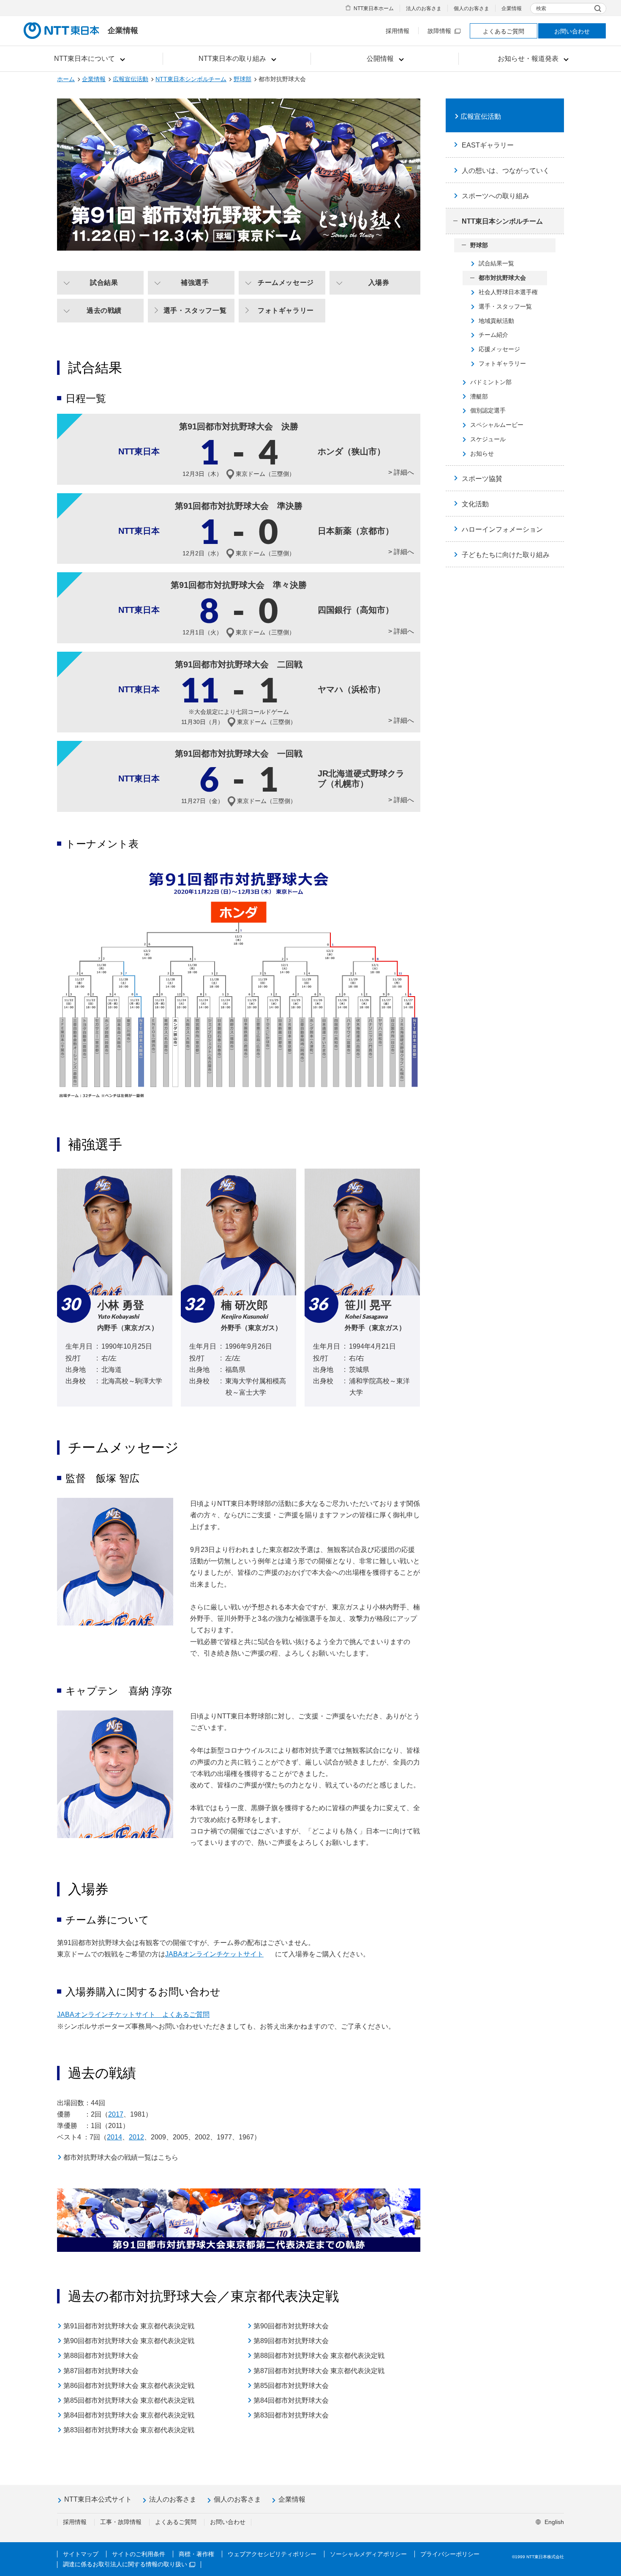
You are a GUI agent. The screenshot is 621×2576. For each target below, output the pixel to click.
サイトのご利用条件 (139, 2554)
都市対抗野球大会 (502, 278)
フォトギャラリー (502, 363)
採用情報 (398, 31)
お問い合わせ (572, 31)
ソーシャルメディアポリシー (368, 2554)
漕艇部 (479, 396)
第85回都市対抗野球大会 (291, 2386)
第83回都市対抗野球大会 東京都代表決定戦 (129, 2430)
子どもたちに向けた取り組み (506, 555)
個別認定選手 (488, 410)
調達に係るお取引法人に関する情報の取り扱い (125, 2564)
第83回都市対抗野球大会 (291, 2415)
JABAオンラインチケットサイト (214, 1954)
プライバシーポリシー (450, 2554)
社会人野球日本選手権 (508, 292)
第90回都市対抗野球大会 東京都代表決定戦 (129, 2341)
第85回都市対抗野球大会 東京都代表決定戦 (129, 2400)
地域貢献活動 (496, 321)
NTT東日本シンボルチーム (191, 79)
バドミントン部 (491, 382)
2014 (114, 2137)
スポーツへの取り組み (496, 196)
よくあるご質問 (504, 31)
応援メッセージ (499, 349)
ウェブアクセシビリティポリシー (272, 2554)
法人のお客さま (424, 8)
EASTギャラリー (488, 145)
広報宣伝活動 (131, 79)
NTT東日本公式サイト (98, 2499)
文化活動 (475, 504)
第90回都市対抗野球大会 (291, 2326)
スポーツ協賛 (482, 479)
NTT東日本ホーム (374, 8)
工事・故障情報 (121, 2522)
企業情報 (512, 8)
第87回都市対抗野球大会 (101, 2371)
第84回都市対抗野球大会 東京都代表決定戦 (129, 2415)
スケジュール (488, 439)
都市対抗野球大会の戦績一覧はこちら (121, 2157)
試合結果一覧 (496, 263)
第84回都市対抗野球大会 (291, 2400)
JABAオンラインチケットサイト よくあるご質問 (133, 2015)
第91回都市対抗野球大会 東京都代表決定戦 (129, 2326)
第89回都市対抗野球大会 (291, 2341)
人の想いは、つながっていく (506, 171)
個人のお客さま (471, 8)
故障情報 (439, 31)
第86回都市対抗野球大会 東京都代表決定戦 (129, 2386)
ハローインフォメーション (502, 529)
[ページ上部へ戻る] (605, 2552)
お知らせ (482, 453)
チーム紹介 (493, 335)
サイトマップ (81, 2554)
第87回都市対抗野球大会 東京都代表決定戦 (319, 2371)
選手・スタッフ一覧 (505, 306)
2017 (116, 2114)
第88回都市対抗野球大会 (101, 2356)
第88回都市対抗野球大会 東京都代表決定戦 (319, 2356)
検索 (541, 8)
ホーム (66, 79)
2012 (136, 2137)
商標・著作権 (196, 2554)
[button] (89, 59)
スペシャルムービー (497, 425)
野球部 (242, 79)
